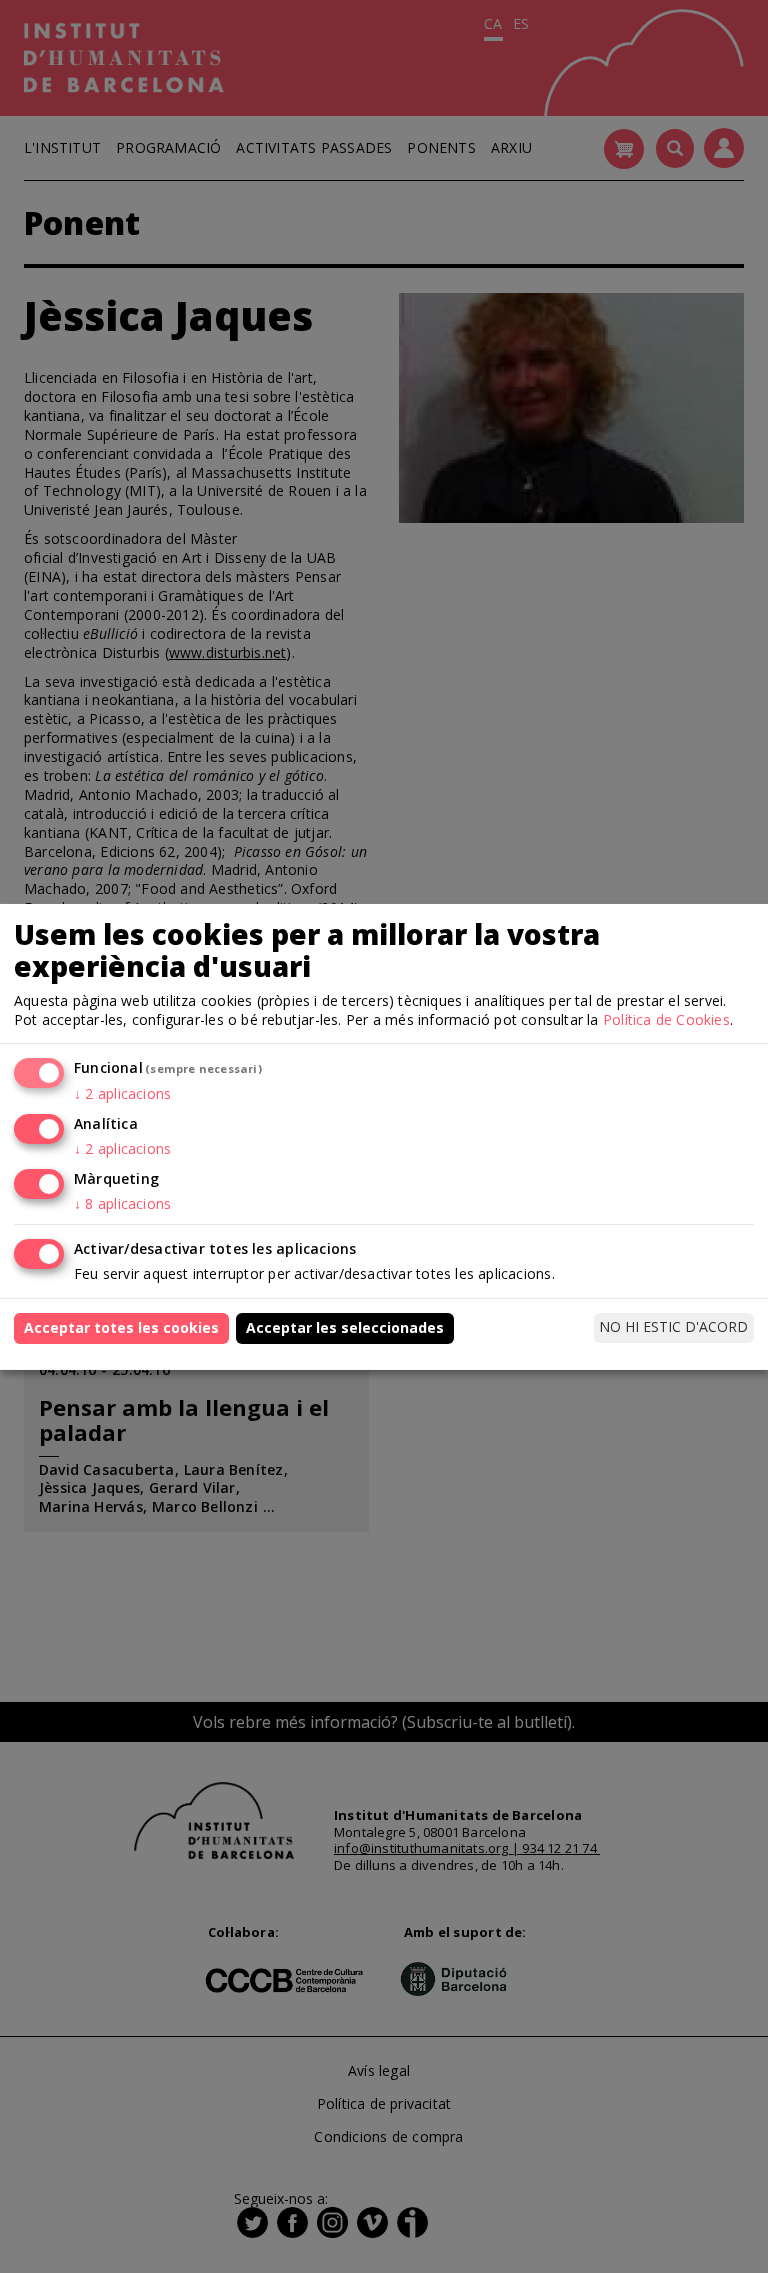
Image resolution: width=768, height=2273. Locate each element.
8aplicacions (122, 1203)
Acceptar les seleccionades (345, 1327)
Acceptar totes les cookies (121, 1327)
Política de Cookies (666, 1019)
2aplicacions (122, 1093)
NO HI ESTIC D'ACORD (673, 1326)
